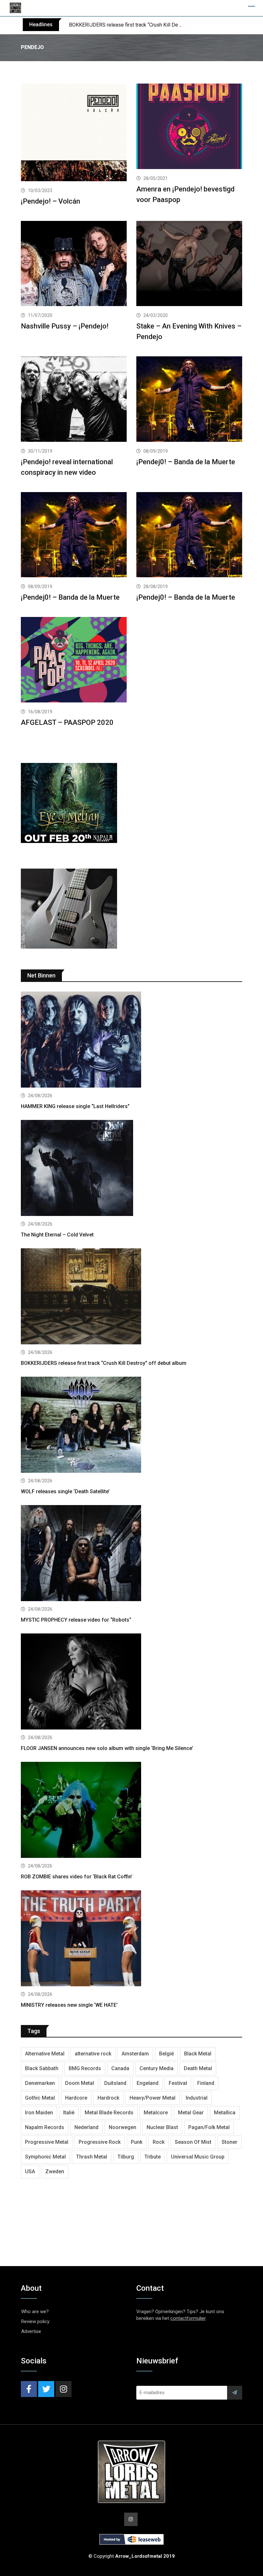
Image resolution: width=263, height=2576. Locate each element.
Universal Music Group (198, 2157)
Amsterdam (135, 2054)
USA (30, 2171)
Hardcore (76, 2098)
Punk (137, 2142)
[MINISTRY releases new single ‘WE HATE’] (131, 1939)
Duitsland (115, 2083)
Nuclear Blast (162, 2127)
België (166, 2054)
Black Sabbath (42, 2068)
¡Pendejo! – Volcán (51, 201)
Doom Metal (80, 2083)
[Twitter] (46, 2389)
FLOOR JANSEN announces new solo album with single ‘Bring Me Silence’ (107, 1748)
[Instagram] (64, 2389)
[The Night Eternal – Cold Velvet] (131, 1169)
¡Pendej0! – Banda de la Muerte (186, 462)
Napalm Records (45, 2127)
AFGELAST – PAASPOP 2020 (67, 722)
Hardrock (108, 2098)
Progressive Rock (100, 2142)
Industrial (197, 2098)
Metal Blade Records (109, 2113)
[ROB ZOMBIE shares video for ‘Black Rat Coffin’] (131, 1811)
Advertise (31, 2331)
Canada (120, 2068)
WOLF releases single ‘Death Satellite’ (65, 1491)
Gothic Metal (40, 2098)
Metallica (225, 2113)
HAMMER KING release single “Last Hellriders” (75, 1106)
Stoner (229, 2142)
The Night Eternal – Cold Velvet (57, 1235)
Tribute (153, 2157)
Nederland (86, 2127)
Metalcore (156, 2113)
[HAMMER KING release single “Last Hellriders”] (131, 1040)
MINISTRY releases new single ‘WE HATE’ (69, 2005)
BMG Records (85, 2068)
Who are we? (35, 2312)
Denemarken (40, 2083)
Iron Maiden (39, 2113)
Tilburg (126, 2157)
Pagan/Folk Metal (209, 2127)
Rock (159, 2142)
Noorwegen (123, 2127)
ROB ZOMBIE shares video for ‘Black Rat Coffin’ (77, 1877)
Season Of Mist (193, 2142)
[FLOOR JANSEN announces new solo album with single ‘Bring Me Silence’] (131, 1682)
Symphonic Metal (45, 2157)
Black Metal (198, 2054)
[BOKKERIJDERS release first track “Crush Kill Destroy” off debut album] (131, 1297)
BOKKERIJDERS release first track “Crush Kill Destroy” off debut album (149, 25)
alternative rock (93, 2054)
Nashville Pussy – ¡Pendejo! (65, 326)
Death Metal (198, 2068)
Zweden (55, 2171)
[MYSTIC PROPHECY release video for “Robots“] (131, 1554)
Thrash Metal (92, 2157)
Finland (206, 2083)
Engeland (148, 2083)
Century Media (157, 2068)
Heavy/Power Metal (153, 2098)
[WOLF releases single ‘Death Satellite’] (131, 1426)
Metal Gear (191, 2113)
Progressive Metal (47, 2142)
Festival (178, 2083)
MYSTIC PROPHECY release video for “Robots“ (76, 1620)
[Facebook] (29, 2389)
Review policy (35, 2321)
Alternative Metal (45, 2054)
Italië (69, 2113)
